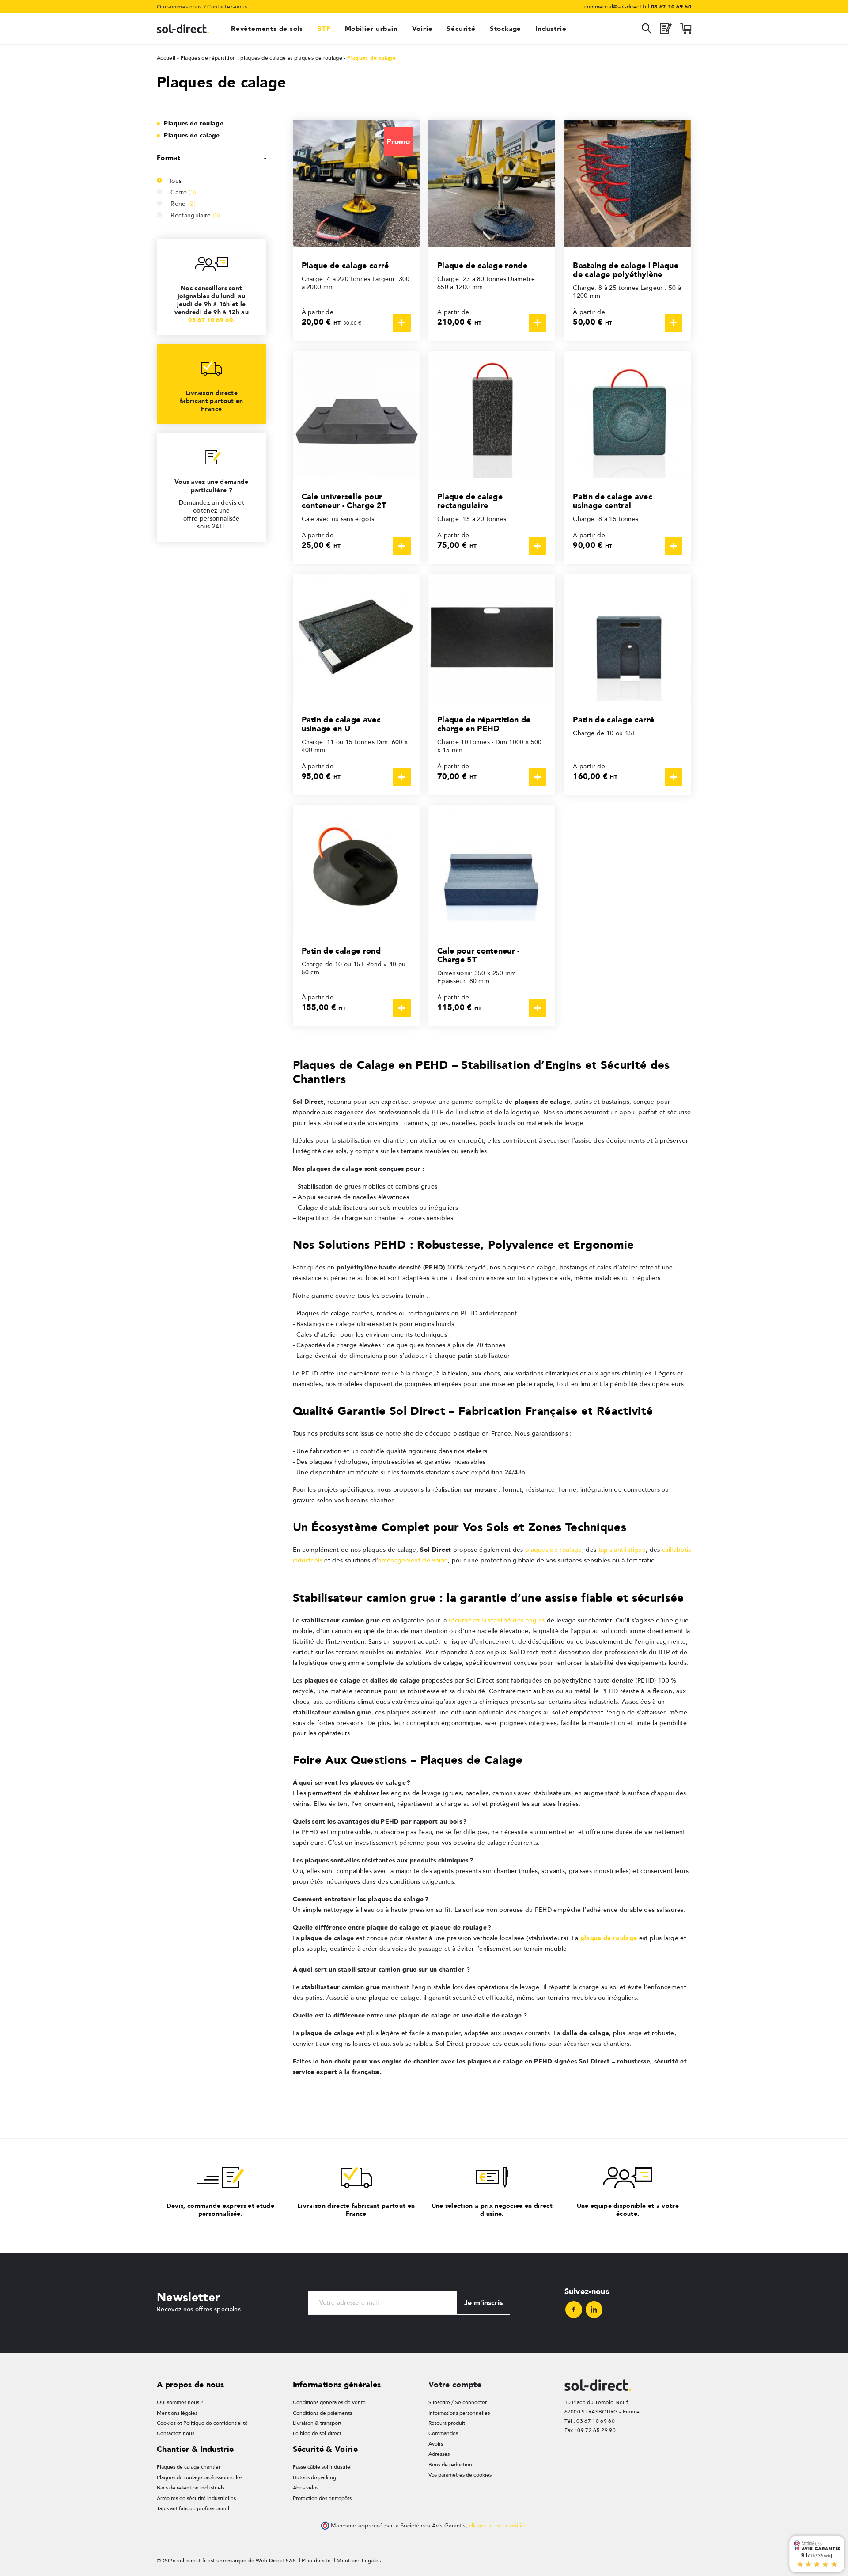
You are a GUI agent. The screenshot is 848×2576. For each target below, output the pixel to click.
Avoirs (436, 2444)
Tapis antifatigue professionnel (193, 2508)
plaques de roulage (554, 1550)
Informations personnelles (459, 2413)
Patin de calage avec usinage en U (341, 724)
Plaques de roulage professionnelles (200, 2477)
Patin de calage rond (341, 951)
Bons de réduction (450, 2465)
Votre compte (455, 2384)
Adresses (439, 2454)
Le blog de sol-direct (317, 2433)
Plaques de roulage (194, 123)
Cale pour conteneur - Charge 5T (479, 955)
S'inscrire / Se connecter (458, 2402)
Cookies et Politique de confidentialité (202, 2423)
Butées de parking (314, 2477)
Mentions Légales (359, 2561)
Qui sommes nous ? (181, 7)
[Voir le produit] (402, 323)
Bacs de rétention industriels (191, 2488)
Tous (175, 181)
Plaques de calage (192, 135)
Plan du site (316, 2561)
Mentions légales (177, 2413)
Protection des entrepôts (322, 2498)
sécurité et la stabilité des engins (496, 1620)
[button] (212, 158)
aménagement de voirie (413, 1560)
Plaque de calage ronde (482, 265)
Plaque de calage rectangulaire (470, 501)
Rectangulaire (195, 215)
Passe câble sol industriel (322, 2467)
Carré (183, 192)
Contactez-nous (227, 7)
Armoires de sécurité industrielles (196, 2498)
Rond (183, 204)
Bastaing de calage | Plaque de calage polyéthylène (626, 270)
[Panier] (686, 31)
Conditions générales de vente (329, 2402)
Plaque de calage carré (345, 265)
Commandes (443, 2433)
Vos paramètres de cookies (460, 2475)
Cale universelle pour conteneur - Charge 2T (344, 501)
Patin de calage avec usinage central (612, 501)
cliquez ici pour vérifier (497, 2526)
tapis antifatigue (622, 1550)
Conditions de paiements (322, 2413)
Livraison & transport (317, 2423)
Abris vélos (306, 2488)
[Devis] (666, 31)
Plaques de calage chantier (189, 2467)
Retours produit (447, 2423)
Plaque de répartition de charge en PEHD (484, 724)
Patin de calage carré (613, 720)
